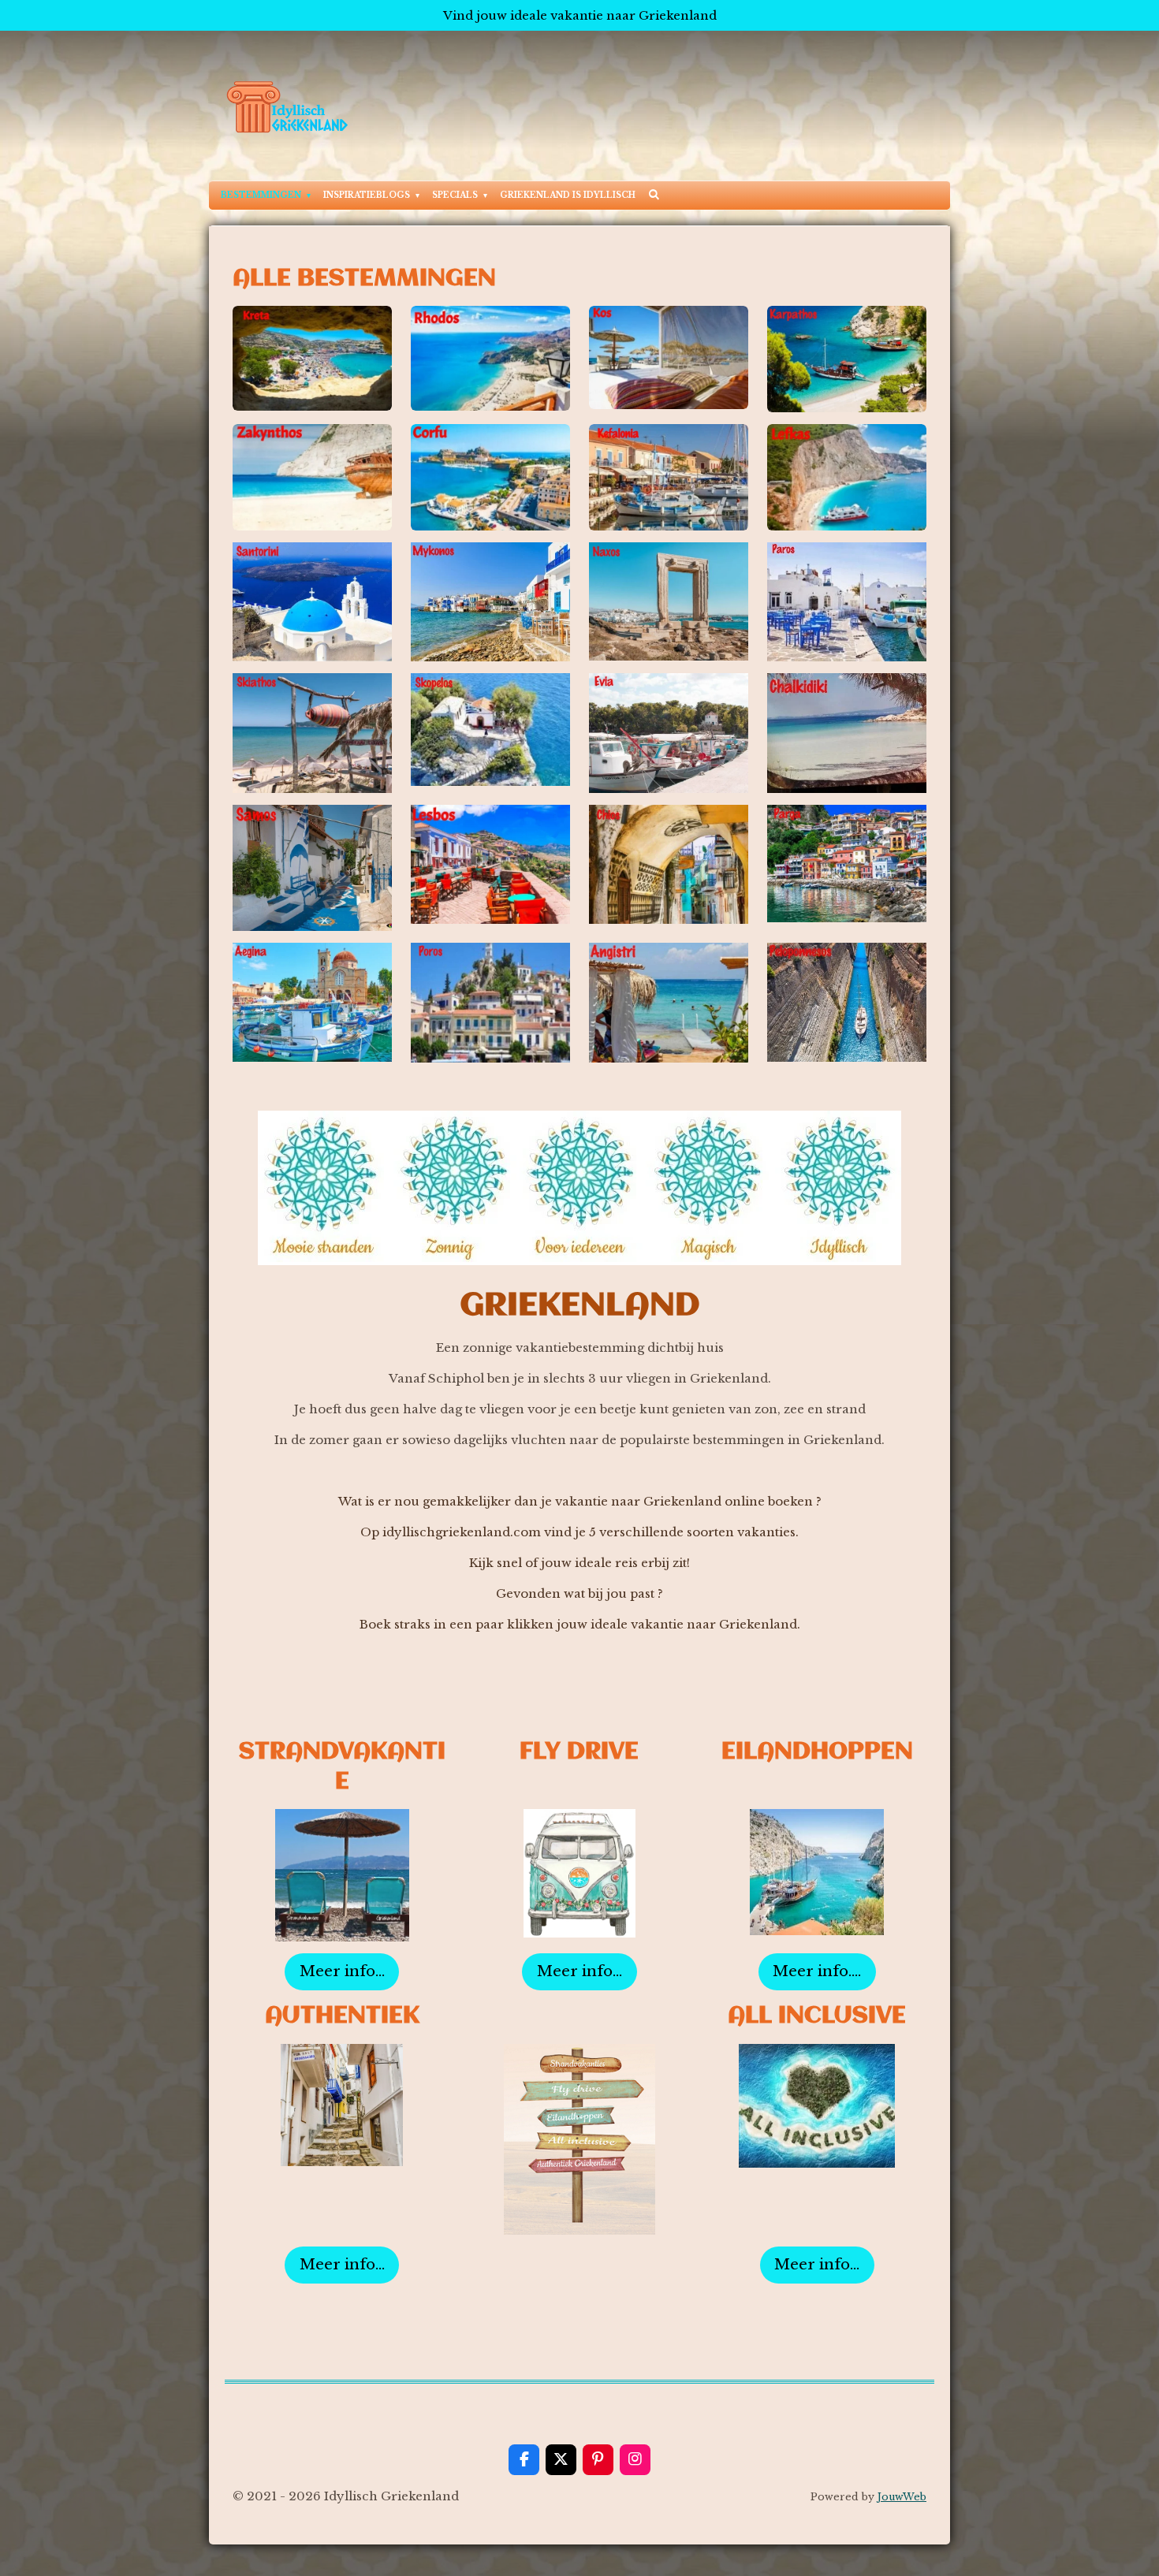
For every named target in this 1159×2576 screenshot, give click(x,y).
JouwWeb (902, 2497)
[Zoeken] (654, 194)
